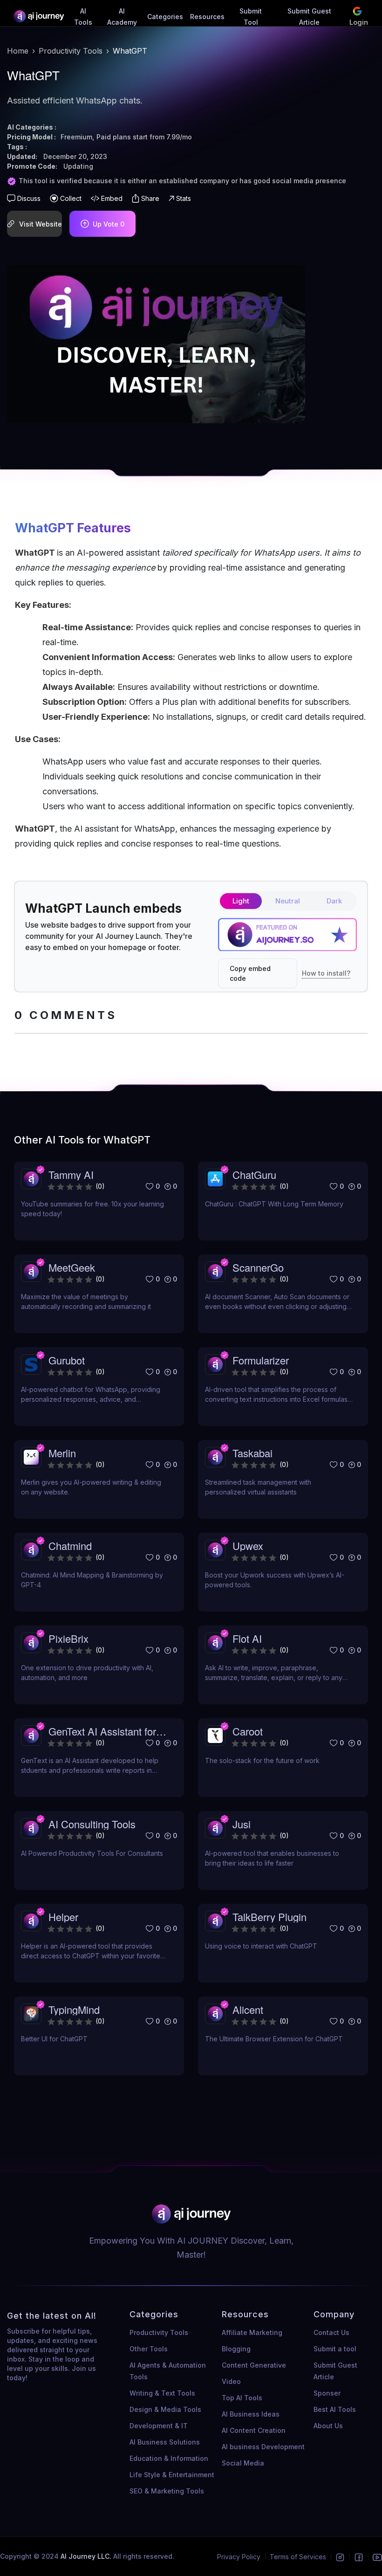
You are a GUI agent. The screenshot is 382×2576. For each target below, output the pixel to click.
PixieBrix (68, 1638)
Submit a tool (335, 2349)
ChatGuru (254, 1174)
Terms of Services (298, 2557)
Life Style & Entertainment (172, 2475)
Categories (165, 17)
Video (231, 2381)
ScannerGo (258, 1267)
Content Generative (254, 2365)
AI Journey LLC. (87, 2556)
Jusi (242, 1824)
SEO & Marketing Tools (167, 2491)
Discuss (29, 198)
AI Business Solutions (165, 2442)
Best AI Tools (335, 2409)
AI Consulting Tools (92, 1824)
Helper (63, 1917)
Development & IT (159, 2426)
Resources (207, 17)
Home (18, 51)
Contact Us (331, 2332)
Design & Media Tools (165, 2409)
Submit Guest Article (335, 2371)
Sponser (327, 2393)
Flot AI (247, 1638)
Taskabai (252, 1453)
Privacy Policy (239, 2557)
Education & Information (169, 2458)
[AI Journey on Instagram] (340, 2557)
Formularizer (261, 1360)
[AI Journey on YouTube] (377, 2557)
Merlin (62, 1453)
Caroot (248, 1731)
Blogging (236, 2349)
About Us (328, 2426)
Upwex (248, 1546)
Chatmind (70, 1546)
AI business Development (263, 2447)
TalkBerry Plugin (269, 1917)
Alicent (248, 2009)
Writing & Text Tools (162, 2393)
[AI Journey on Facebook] (359, 2557)
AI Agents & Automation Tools (168, 2371)
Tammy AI (71, 1174)
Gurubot (67, 1360)
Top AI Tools (242, 2398)
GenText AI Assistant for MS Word (102, 1731)
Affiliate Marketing (252, 2332)
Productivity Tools (71, 51)
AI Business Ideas (251, 2414)
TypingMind (74, 2009)
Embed (112, 198)
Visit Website (41, 224)
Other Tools (149, 2349)
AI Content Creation (254, 2430)
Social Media (243, 2463)
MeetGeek (72, 1267)
